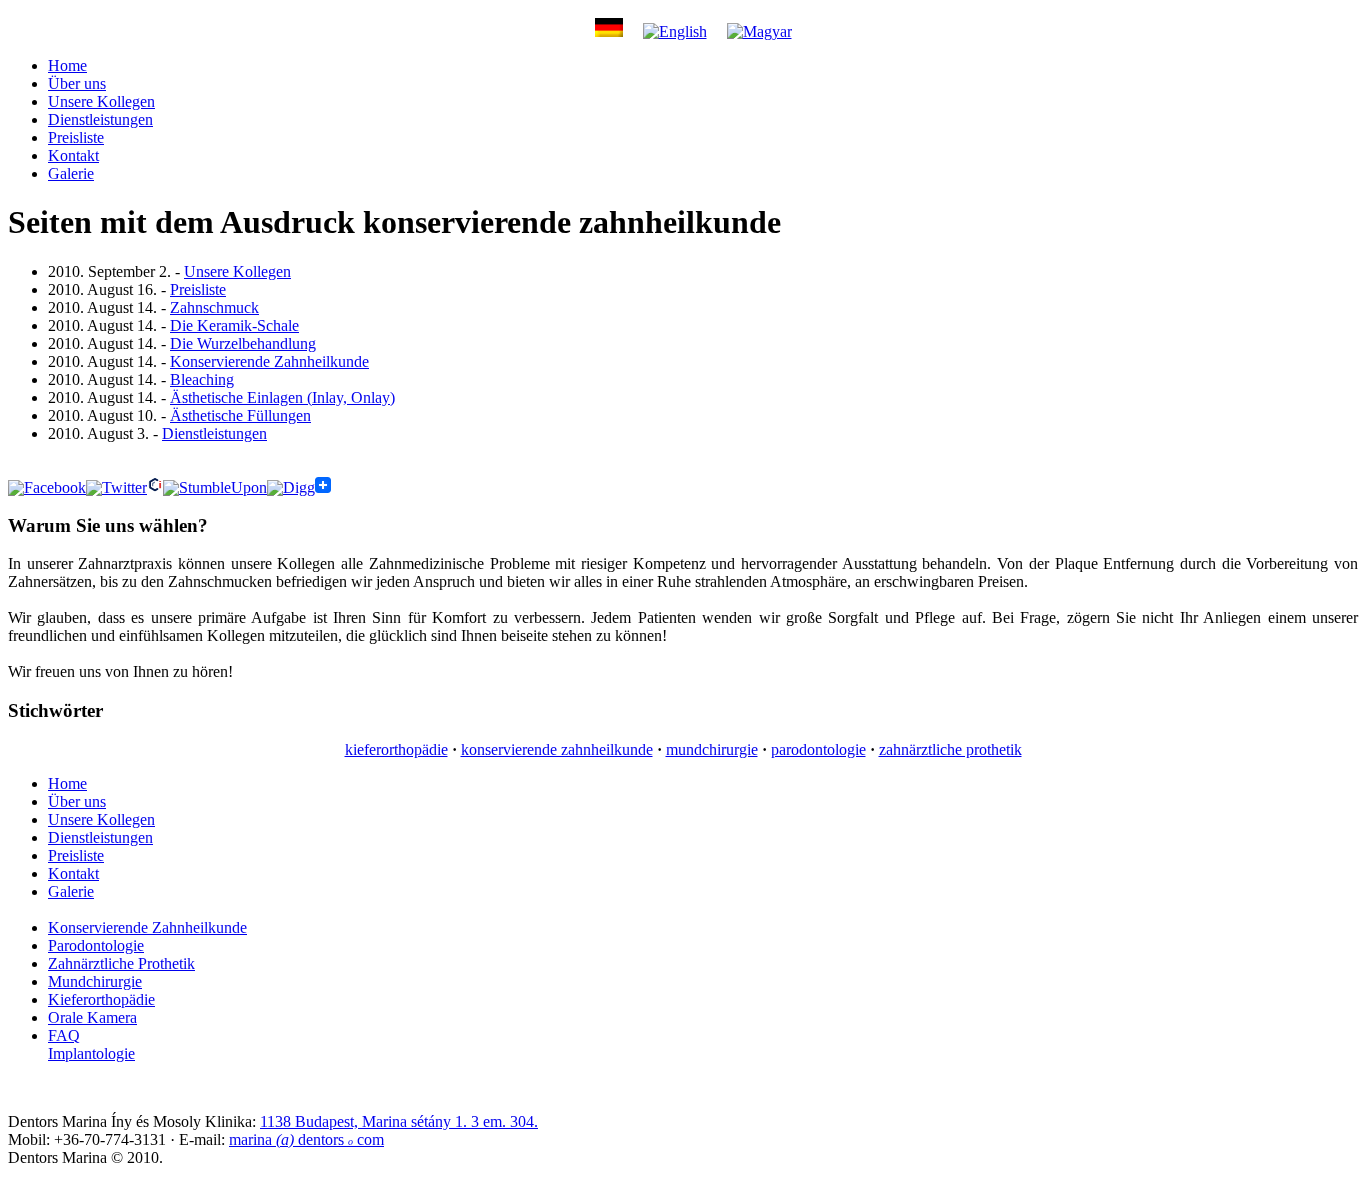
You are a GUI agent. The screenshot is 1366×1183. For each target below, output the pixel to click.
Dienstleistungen (100, 119)
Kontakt (73, 155)
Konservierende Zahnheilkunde (269, 361)
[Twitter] (116, 487)
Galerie (71, 173)
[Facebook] (47, 487)
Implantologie (91, 1053)
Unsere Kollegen (101, 101)
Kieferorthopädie (101, 999)
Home (67, 65)
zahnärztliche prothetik (950, 749)
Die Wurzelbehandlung (243, 343)
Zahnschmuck (214, 307)
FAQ (64, 1035)
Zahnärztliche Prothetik (121, 963)
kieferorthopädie (396, 749)
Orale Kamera (92, 1017)
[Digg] (291, 487)
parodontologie (818, 749)
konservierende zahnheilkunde (557, 749)
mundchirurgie (712, 749)
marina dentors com (306, 1139)
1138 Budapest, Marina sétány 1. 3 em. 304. (399, 1121)
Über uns (77, 83)
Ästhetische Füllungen (240, 415)
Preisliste (76, 137)
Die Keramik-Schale (234, 325)
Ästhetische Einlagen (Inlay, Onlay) (282, 397)
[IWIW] (155, 487)
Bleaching (202, 379)
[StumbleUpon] (215, 487)
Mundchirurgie (95, 981)
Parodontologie (96, 945)
